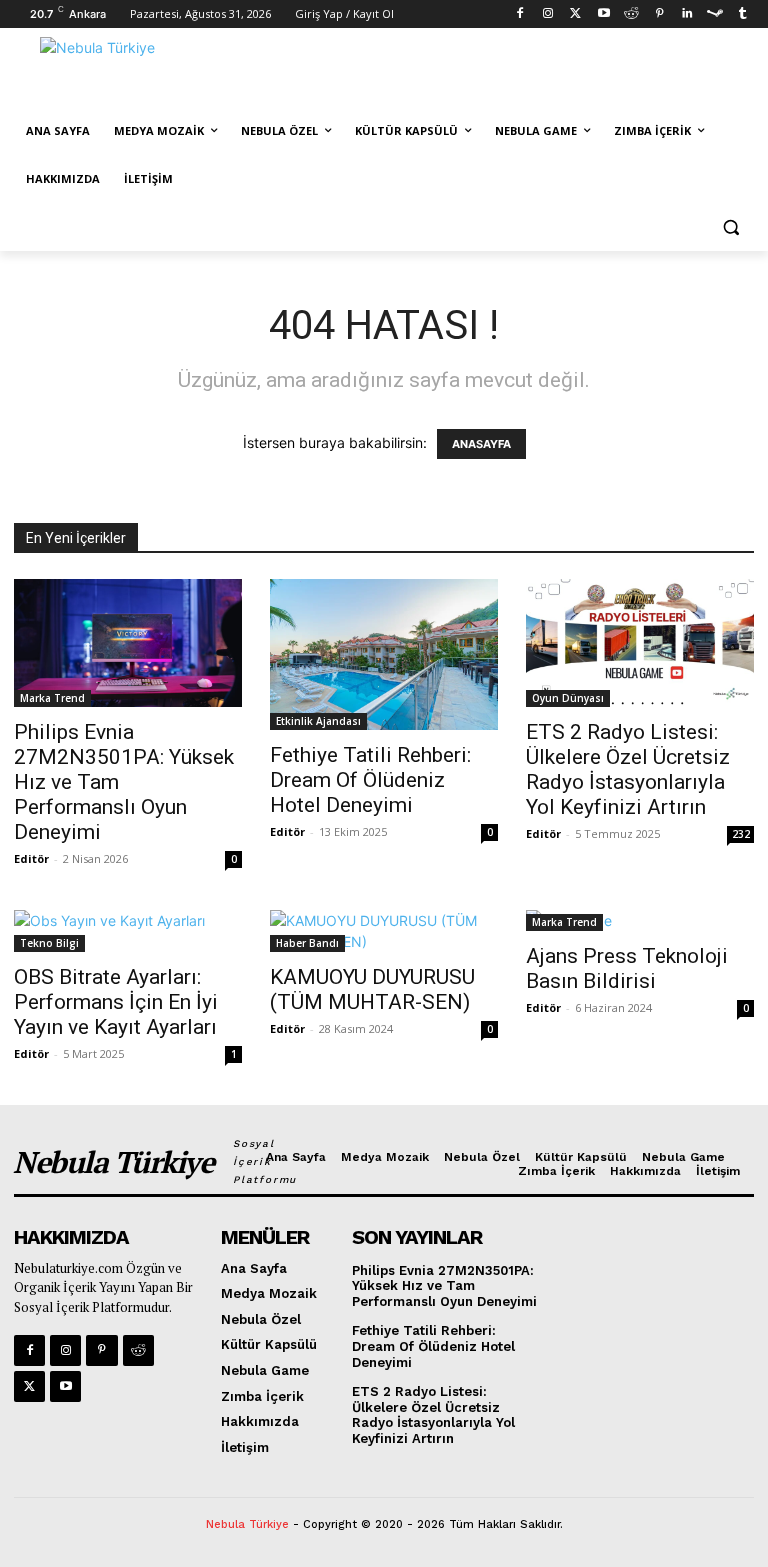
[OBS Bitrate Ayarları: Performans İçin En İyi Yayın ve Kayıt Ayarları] (128, 931)
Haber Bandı (307, 943)
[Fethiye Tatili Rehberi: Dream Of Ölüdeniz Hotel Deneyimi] (384, 655)
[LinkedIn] (687, 14)
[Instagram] (548, 14)
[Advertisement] (520, 71)
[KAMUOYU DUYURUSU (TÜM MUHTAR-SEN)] (384, 931)
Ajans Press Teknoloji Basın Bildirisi (627, 968)
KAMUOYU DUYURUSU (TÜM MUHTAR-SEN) (372, 989)
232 (741, 834)
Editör (31, 858)
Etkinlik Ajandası (318, 721)
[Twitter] (575, 14)
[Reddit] (631, 14)
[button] (730, 227)
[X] (29, 1386)
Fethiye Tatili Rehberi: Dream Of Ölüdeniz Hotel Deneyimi (370, 780)
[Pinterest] (659, 14)
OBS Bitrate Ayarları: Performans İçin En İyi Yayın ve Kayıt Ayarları (116, 1002)
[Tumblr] (742, 14)
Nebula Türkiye (247, 1524)
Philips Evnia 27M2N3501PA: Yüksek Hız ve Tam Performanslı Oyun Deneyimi (444, 1286)
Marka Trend (52, 698)
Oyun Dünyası (568, 698)
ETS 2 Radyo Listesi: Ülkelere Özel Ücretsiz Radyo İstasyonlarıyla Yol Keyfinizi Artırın (628, 769)
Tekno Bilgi (49, 943)
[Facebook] (520, 14)
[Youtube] (603, 14)
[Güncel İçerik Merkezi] (150, 73)
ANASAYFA (481, 444)
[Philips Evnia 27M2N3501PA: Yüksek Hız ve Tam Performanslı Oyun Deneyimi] (128, 643)
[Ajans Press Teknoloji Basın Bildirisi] (640, 920)
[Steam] (714, 14)
